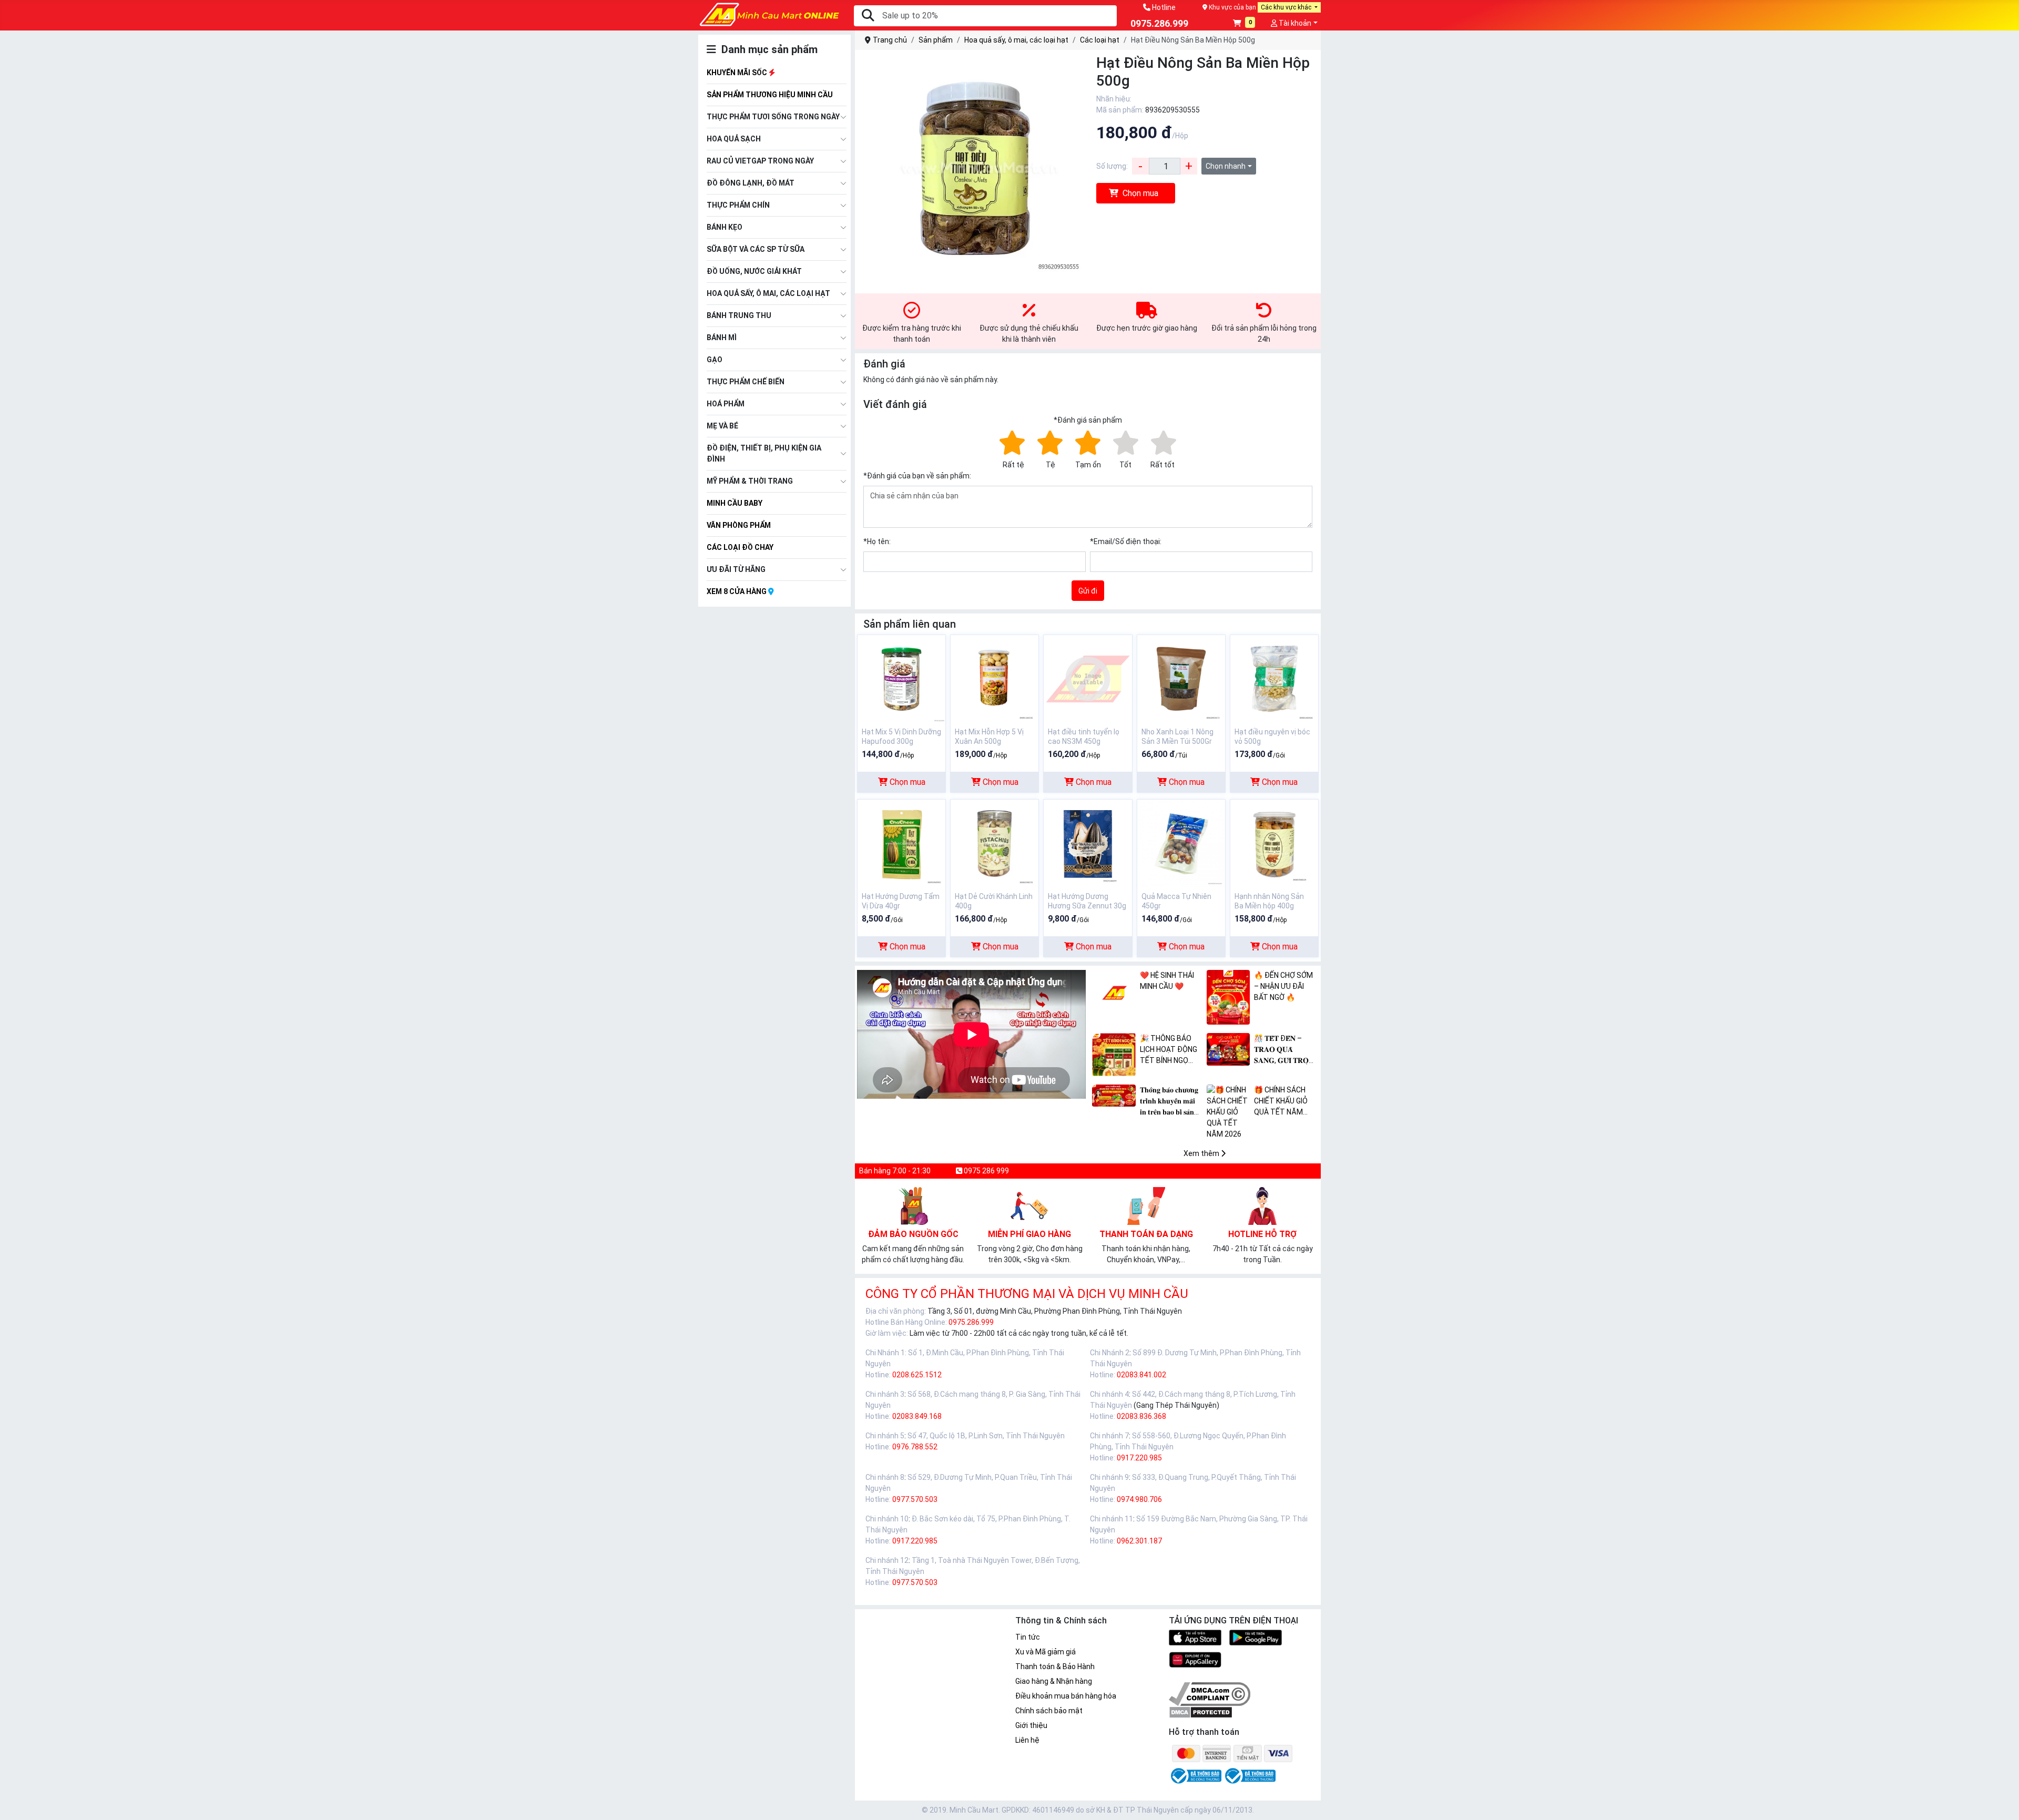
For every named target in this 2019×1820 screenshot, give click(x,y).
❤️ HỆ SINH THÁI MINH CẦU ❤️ (1167, 981)
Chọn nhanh (1226, 166)
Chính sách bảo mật (1049, 1711)
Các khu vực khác (1287, 7)
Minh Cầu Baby (735, 503)
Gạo (715, 360)
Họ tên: (877, 541)
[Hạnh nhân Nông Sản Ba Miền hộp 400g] (1274, 843)
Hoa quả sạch (734, 139)
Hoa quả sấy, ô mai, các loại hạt (768, 293)
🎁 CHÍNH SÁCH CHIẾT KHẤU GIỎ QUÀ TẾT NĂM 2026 (1281, 1102)
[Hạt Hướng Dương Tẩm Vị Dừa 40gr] (901, 843)
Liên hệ (1027, 1740)
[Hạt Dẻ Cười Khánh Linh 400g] (995, 843)
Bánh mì (722, 338)
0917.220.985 (1139, 1458)
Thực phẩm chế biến (746, 382)
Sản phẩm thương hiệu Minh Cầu (770, 95)
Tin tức (1028, 1637)
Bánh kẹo (725, 227)
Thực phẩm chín (738, 205)
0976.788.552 (915, 1447)
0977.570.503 (915, 1499)
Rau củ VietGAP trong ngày (760, 161)
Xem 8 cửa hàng (737, 591)
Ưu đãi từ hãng (736, 569)
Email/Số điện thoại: (1126, 541)
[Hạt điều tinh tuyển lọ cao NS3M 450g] (1088, 678)
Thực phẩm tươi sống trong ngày (773, 117)
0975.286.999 (971, 1322)
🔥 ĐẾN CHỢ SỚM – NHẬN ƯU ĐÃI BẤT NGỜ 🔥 (1283, 986)
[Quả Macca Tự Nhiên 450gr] (1181, 843)
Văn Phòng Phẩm (739, 525)
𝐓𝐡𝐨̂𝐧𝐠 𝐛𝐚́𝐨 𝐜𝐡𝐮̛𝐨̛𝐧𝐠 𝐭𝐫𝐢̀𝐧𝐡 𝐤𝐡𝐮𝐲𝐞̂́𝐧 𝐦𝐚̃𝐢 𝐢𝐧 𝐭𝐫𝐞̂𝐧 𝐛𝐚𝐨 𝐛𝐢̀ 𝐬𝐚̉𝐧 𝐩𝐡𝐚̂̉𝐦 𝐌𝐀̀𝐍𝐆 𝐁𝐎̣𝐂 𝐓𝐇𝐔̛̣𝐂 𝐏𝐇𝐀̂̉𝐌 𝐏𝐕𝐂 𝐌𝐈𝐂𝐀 (1171, 1102)
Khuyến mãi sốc (738, 73)
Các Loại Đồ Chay (740, 547)
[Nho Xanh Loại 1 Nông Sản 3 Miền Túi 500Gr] (1181, 678)
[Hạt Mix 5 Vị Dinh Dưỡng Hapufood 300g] (901, 678)
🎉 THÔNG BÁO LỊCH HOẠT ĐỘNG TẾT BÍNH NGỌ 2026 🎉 (1169, 1050)
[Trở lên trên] (2004, 1803)
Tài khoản (1294, 23)
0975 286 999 (986, 1171)
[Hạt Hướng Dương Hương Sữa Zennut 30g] (1088, 843)
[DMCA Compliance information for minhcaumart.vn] (1210, 1693)
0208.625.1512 (917, 1375)
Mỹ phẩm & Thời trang (750, 481)
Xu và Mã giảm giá (1046, 1652)
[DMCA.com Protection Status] (1201, 1712)
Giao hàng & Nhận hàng (1054, 1681)
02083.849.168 (917, 1416)
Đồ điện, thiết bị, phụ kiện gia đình (764, 453)
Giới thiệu (1031, 1725)
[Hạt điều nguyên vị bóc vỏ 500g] (1274, 678)
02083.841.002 (1141, 1375)
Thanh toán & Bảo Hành (1055, 1666)
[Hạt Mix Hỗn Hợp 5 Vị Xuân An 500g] (995, 678)
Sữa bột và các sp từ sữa (756, 249)
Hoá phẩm (726, 404)
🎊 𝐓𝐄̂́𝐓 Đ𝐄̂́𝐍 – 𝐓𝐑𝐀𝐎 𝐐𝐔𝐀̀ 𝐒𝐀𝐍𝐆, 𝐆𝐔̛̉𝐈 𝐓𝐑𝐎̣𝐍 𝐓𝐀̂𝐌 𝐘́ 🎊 (1284, 1050)
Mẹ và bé (722, 426)
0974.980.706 (1139, 1499)
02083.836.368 (1141, 1416)
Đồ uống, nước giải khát (754, 271)
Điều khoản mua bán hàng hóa (1066, 1696)
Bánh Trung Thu (739, 315)
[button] (1244, 24)
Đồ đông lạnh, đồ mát (751, 183)
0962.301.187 (1139, 1541)
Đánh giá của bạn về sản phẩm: (917, 476)
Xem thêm (1202, 1153)
